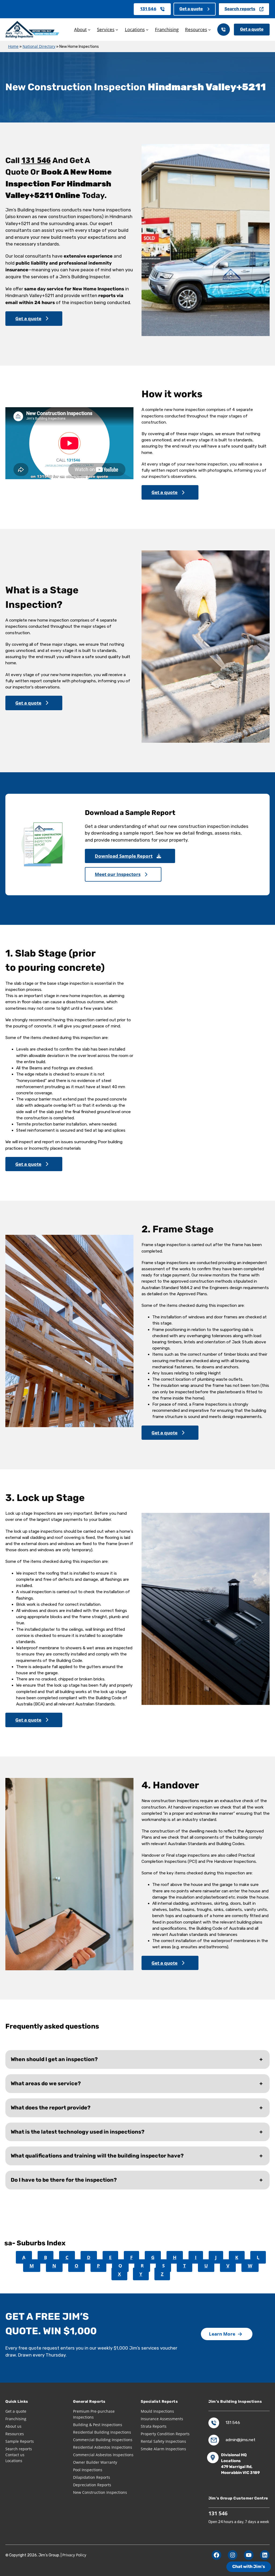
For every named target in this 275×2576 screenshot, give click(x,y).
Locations (14, 2461)
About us (13, 2426)
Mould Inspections (157, 2411)
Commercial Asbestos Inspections (103, 2455)
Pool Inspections (88, 2470)
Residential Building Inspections (102, 2432)
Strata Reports (154, 2426)
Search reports (240, 9)
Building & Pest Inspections (98, 2425)
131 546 (148, 9)
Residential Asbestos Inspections (103, 2447)
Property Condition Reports (165, 2434)
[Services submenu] (117, 30)
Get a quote (191, 9)
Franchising (16, 2419)
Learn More (222, 2334)
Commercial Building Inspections (103, 2440)
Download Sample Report (124, 856)
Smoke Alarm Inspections (163, 2449)
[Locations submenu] (147, 30)
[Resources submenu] (209, 30)
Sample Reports (20, 2441)
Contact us (15, 2455)
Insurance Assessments (162, 2419)
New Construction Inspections (100, 2492)
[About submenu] (89, 30)
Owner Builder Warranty (95, 2462)
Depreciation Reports (92, 2485)
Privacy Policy (74, 2555)
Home (13, 46)
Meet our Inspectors (118, 874)
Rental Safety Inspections (163, 2441)
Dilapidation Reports (92, 2477)
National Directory (39, 46)
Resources (15, 2434)
